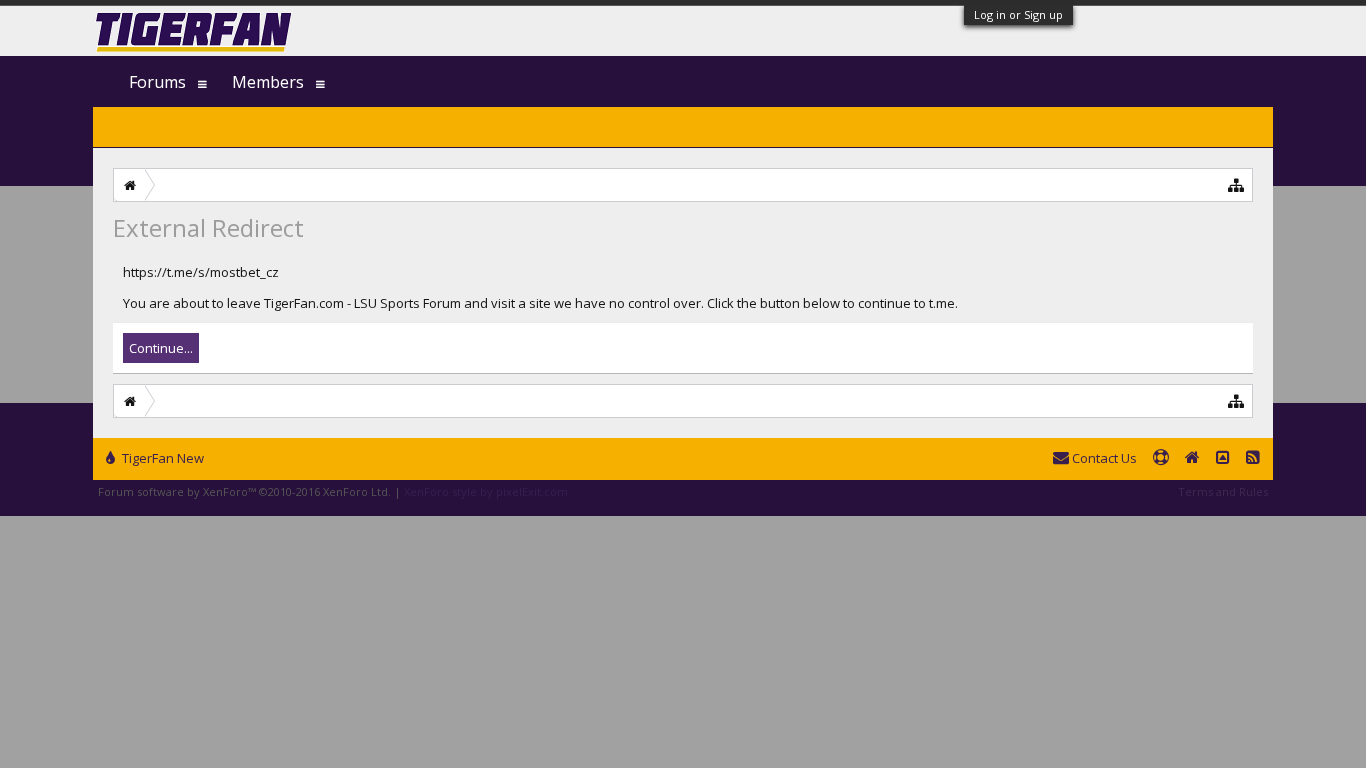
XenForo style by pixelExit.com (486, 491)
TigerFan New (161, 458)
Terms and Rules (1223, 491)
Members (268, 82)
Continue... (161, 348)
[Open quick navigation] (1236, 184)
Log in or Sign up (1018, 14)
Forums (157, 82)
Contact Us (1103, 458)
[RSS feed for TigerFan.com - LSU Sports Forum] (1253, 459)
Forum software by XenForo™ (244, 491)
